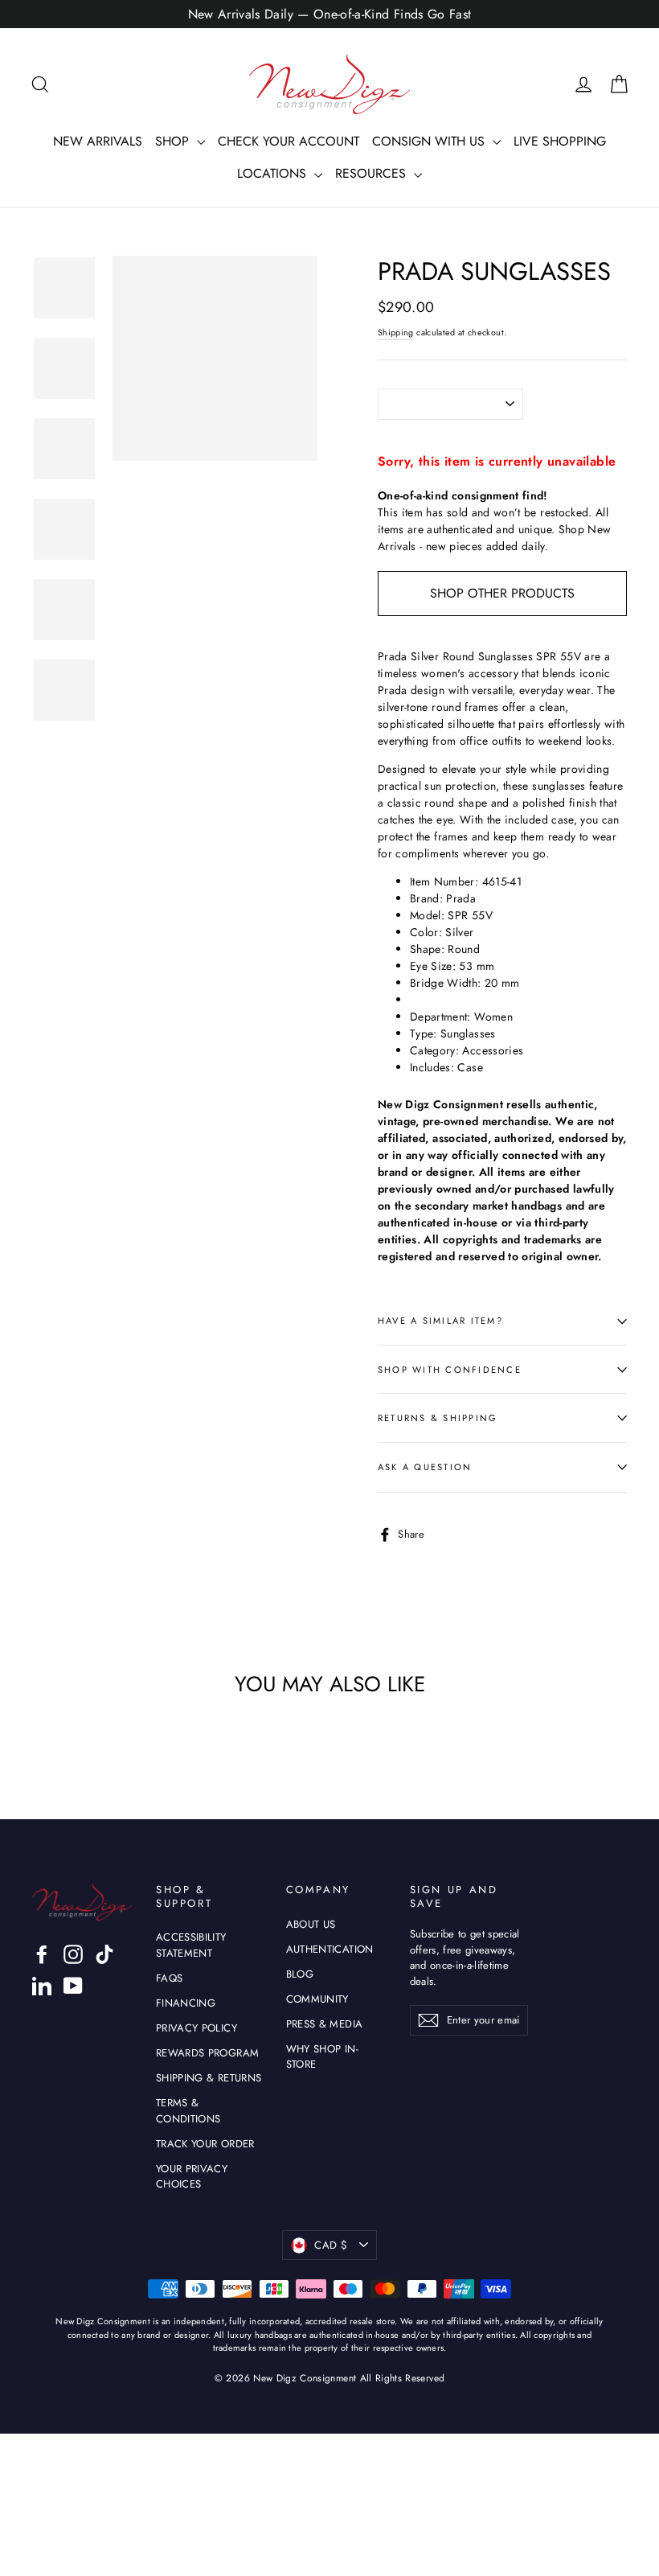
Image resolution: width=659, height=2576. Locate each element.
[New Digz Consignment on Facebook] (42, 1954)
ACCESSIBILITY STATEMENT (191, 1945)
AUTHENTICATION (330, 1949)
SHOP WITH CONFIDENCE (450, 1370)
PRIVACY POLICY (196, 2028)
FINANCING (186, 2003)
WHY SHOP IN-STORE (322, 2057)
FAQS (169, 1978)
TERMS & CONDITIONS (188, 2111)
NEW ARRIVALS (98, 141)
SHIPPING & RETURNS (209, 2078)
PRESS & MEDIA (325, 2024)
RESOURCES (372, 173)
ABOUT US (311, 1924)
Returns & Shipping (438, 1418)
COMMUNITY (317, 1999)
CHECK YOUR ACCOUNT (289, 141)
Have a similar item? (440, 1321)
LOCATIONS (274, 173)
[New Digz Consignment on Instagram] (73, 1954)
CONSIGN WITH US (430, 141)
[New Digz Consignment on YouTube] (73, 1986)
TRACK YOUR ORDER (205, 2144)
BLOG (300, 1974)
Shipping (396, 333)
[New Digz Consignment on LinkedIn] (42, 1986)
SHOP (174, 141)
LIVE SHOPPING (560, 141)
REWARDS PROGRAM (207, 2053)
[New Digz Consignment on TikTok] (104, 1954)
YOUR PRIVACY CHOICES (192, 2177)
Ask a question (425, 1467)
